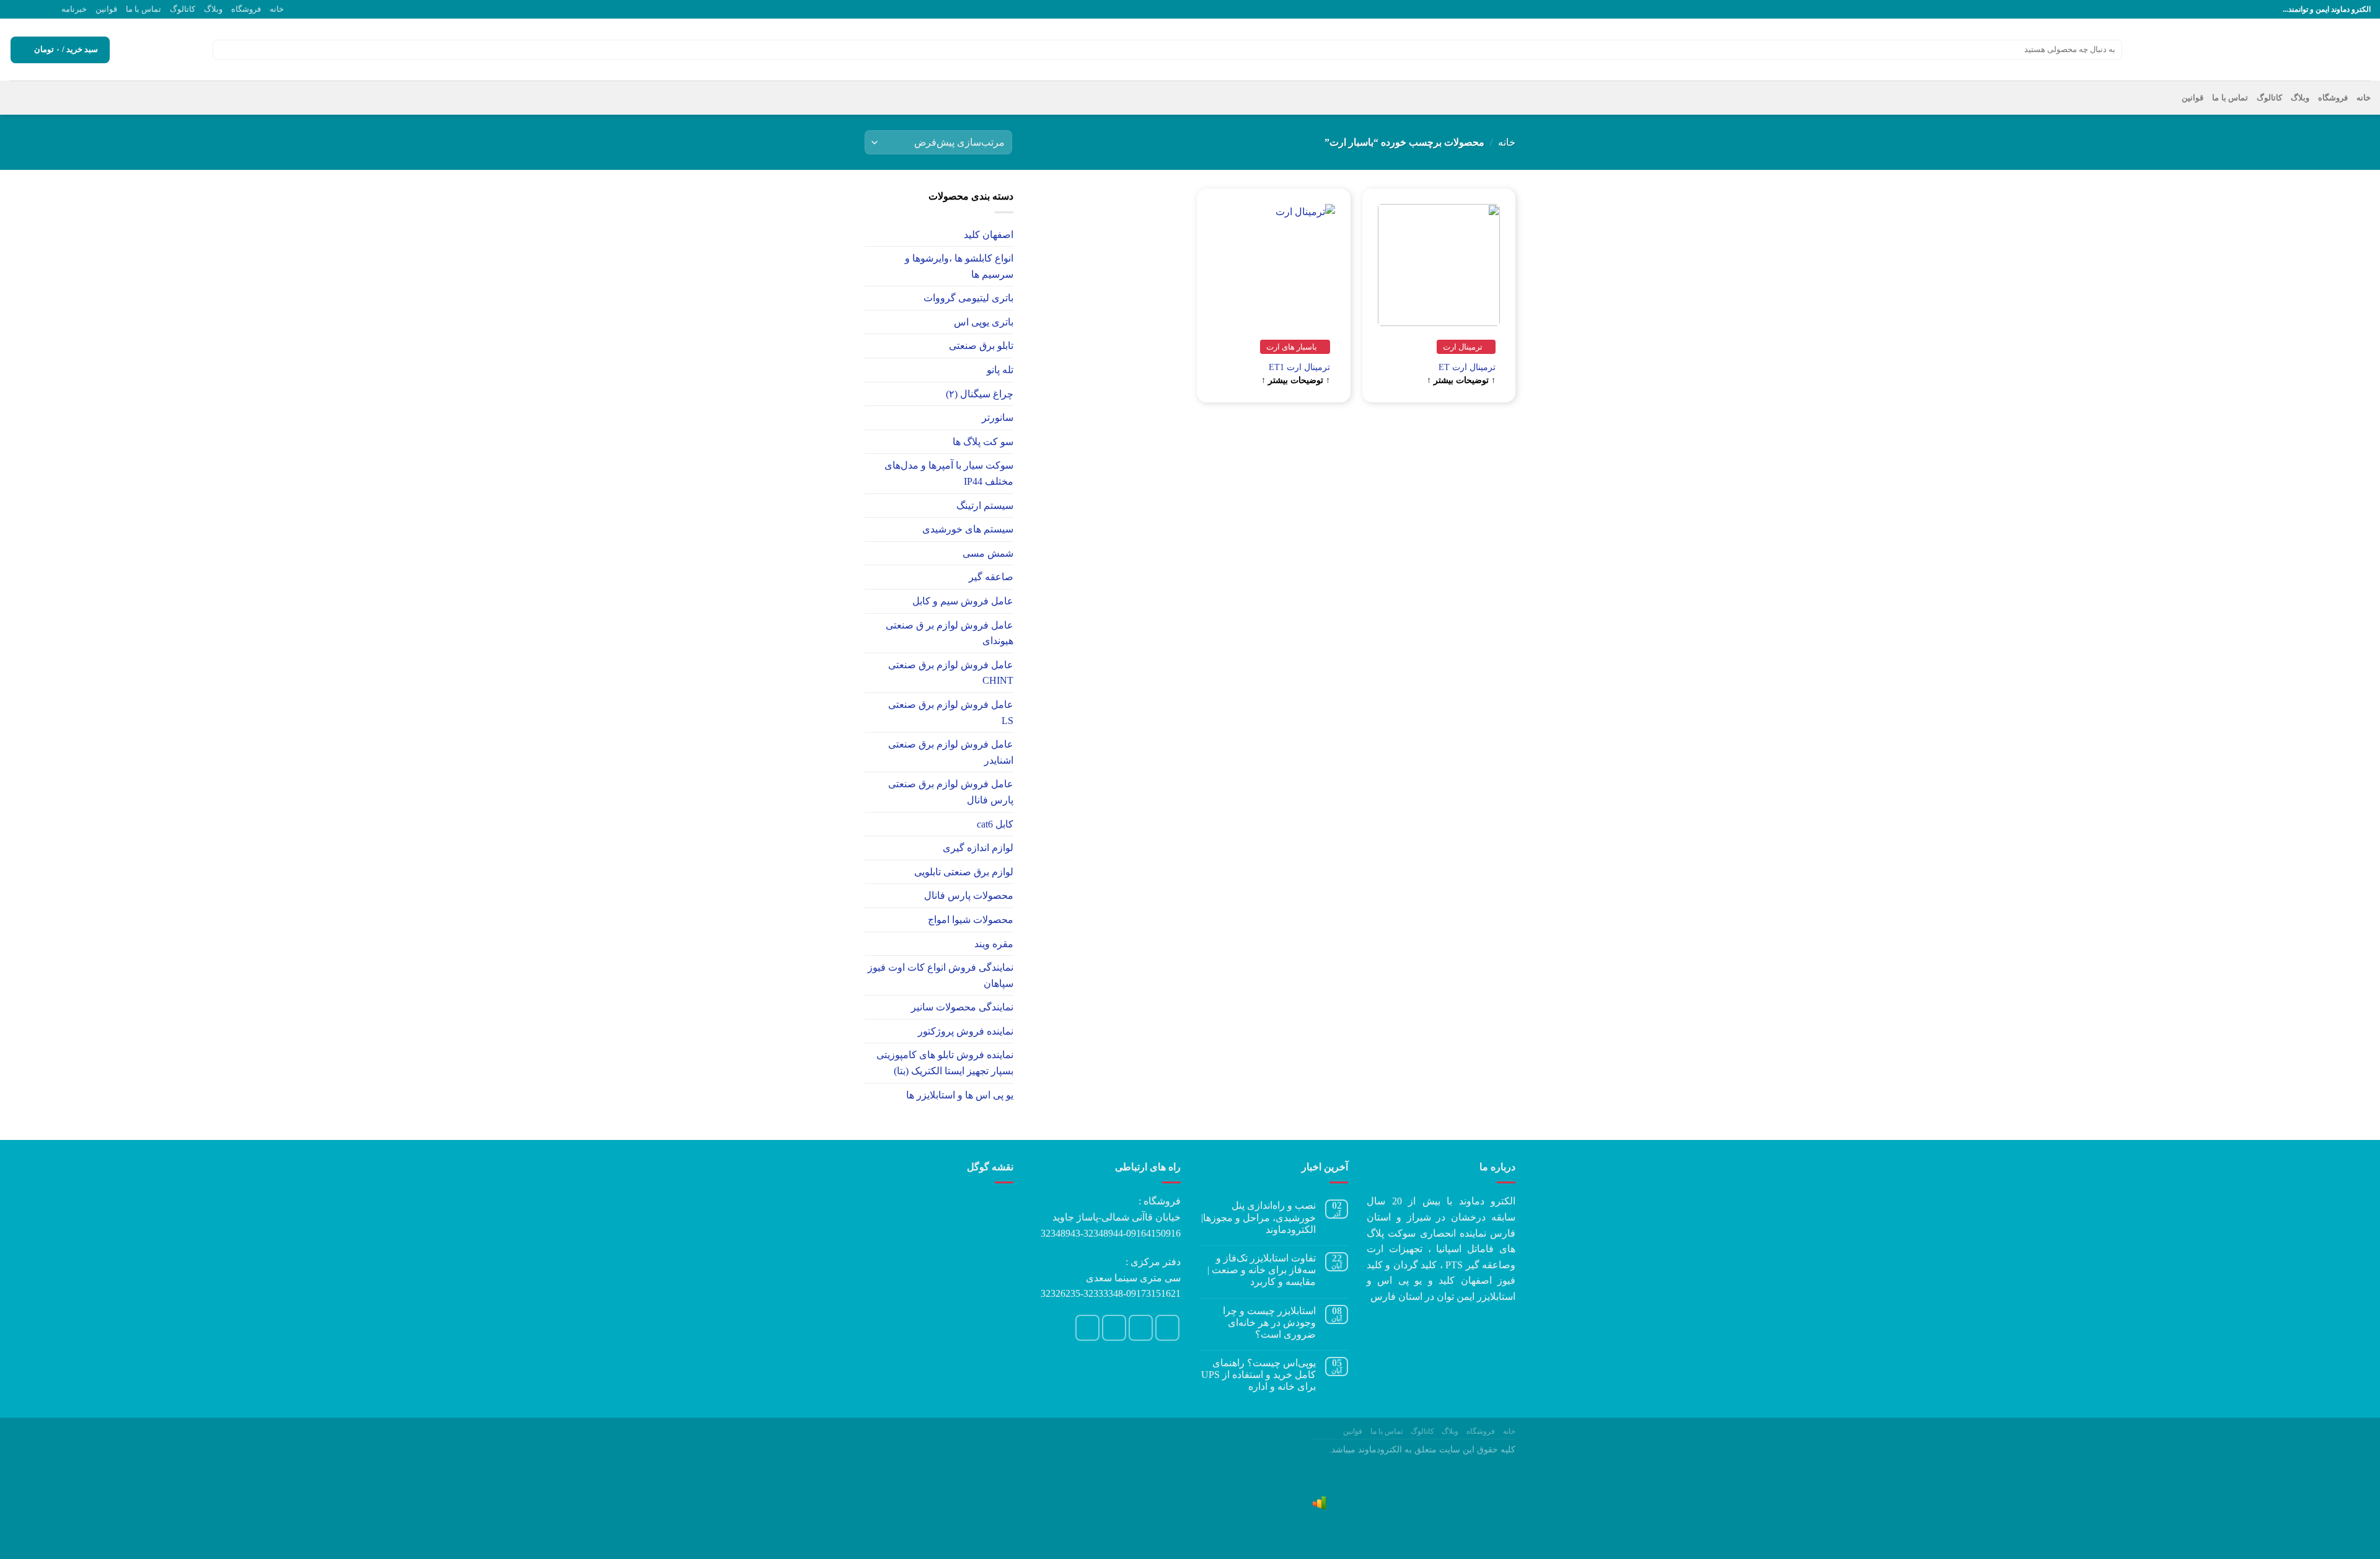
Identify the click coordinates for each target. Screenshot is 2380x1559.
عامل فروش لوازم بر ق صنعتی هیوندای (950, 633)
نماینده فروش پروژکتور (966, 1031)
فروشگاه (246, 9)
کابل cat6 (995, 824)
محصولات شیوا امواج (971, 920)
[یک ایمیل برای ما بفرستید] (39, 9)
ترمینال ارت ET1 (1299, 367)
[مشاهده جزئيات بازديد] (1320, 1503)
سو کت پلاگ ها (983, 442)
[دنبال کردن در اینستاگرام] (51, 9)
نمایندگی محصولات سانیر (962, 1007)
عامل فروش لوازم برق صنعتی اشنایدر (951, 752)
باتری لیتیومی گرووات (968, 298)
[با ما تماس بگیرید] (27, 9)
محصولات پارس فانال (969, 895)
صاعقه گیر (991, 577)
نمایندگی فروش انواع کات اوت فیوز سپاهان (941, 975)
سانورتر (998, 417)
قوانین (106, 9)
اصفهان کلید (989, 235)
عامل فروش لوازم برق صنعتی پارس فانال (951, 792)
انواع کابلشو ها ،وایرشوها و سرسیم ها (959, 266)
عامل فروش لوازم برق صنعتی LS (951, 713)
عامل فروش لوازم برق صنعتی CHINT (951, 673)
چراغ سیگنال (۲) (980, 394)
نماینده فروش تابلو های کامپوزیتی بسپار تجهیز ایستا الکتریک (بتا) (945, 1063)
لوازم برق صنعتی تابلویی (964, 872)
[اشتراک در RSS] (15, 9)
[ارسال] (224, 50)
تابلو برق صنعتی (981, 346)
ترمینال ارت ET (1467, 367)
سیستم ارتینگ (985, 506)
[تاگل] (870, 234)
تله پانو (1000, 370)
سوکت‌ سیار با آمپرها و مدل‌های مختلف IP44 (949, 473)
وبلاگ (213, 9)
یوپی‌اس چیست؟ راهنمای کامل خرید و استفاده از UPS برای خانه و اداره (1258, 1375)
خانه (277, 9)
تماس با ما (143, 9)
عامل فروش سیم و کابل (963, 601)
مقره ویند (994, 944)
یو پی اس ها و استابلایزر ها (960, 1095)
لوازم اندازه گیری (978, 848)
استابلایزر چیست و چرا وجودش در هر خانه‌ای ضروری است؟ (1269, 1323)
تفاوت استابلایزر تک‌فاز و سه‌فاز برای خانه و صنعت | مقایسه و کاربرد (1262, 1270)
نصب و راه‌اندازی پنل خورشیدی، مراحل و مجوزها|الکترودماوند (1258, 1217)
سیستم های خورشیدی (968, 529)
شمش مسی (988, 553)
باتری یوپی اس (984, 322)
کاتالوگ (183, 9)
